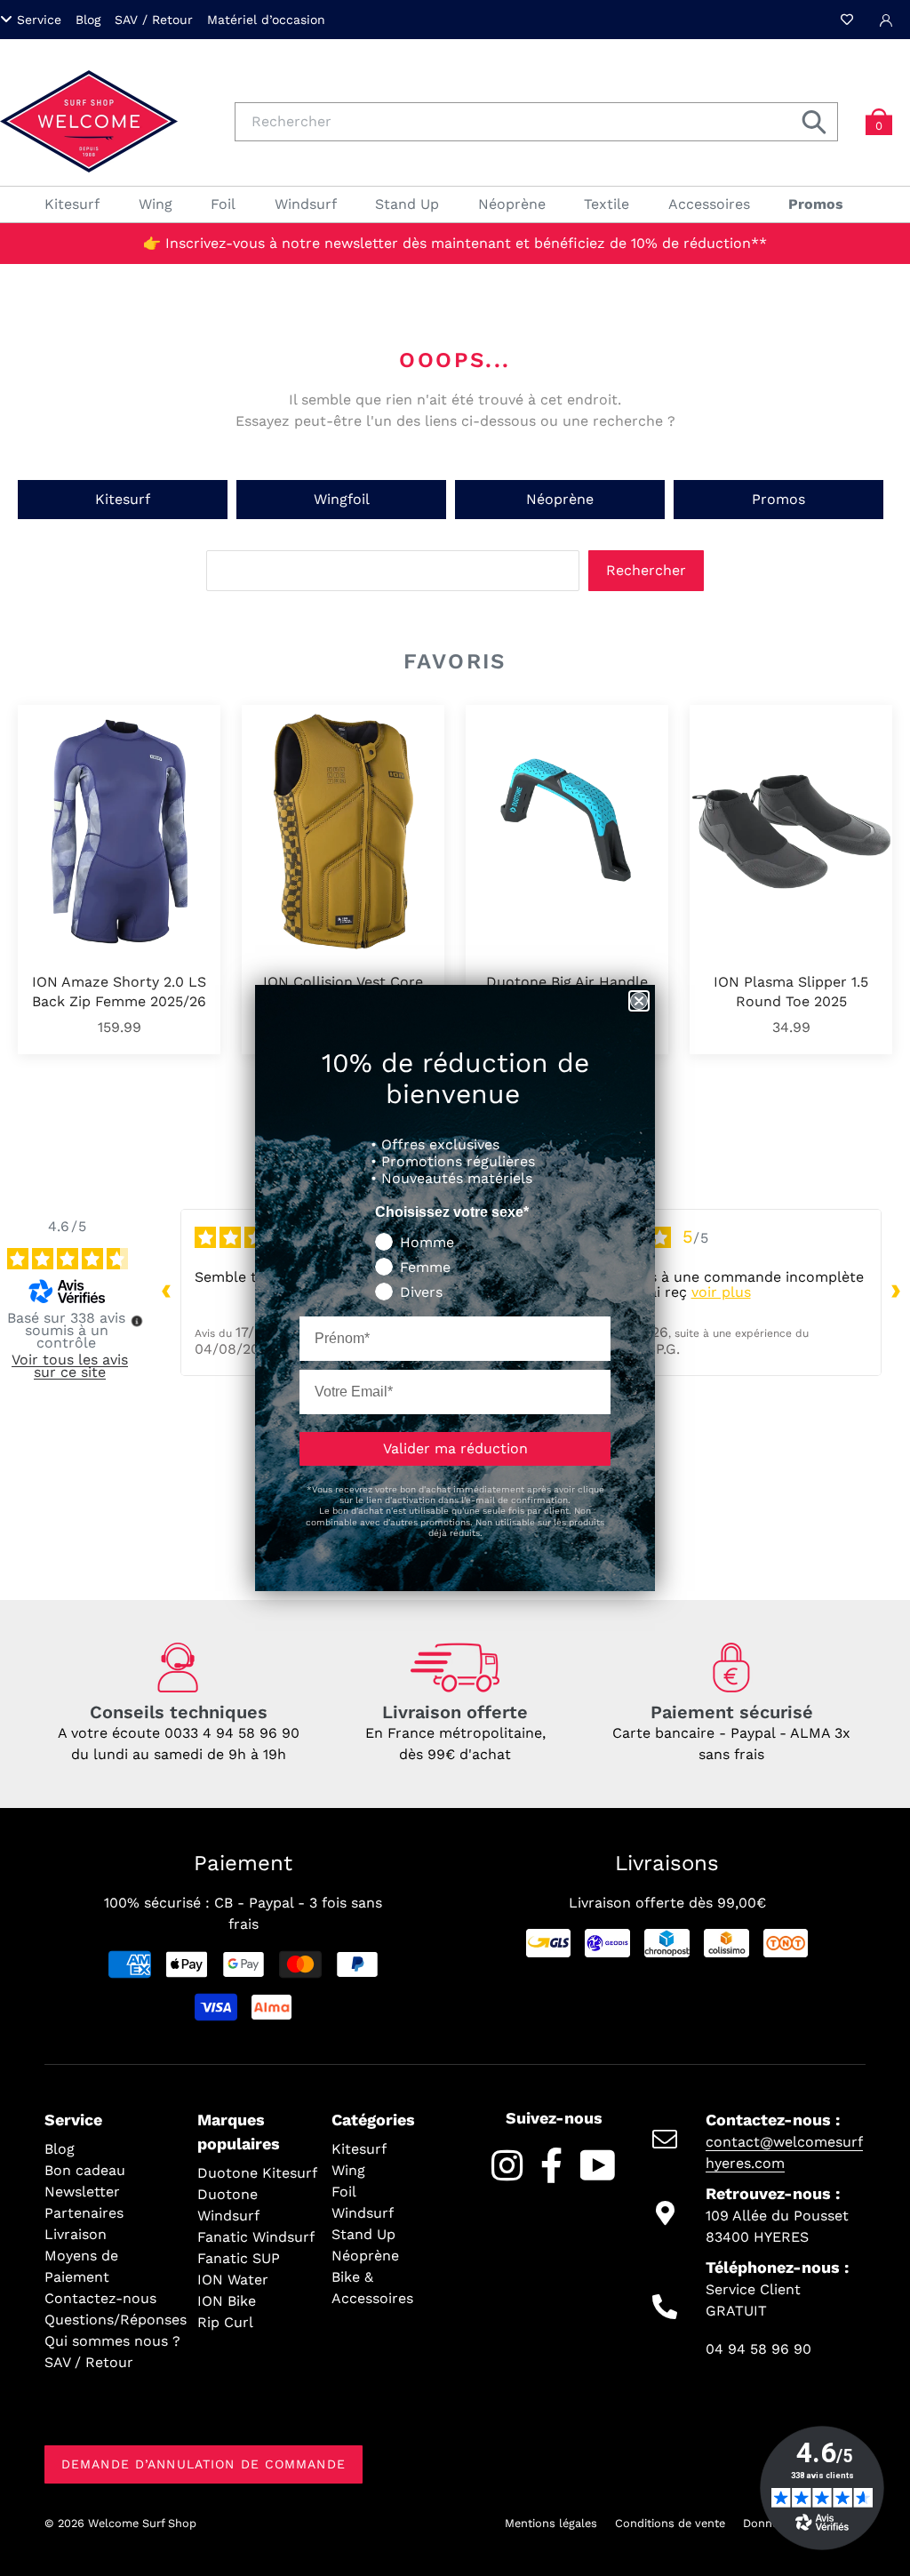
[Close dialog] (639, 1001)
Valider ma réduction (455, 1448)
